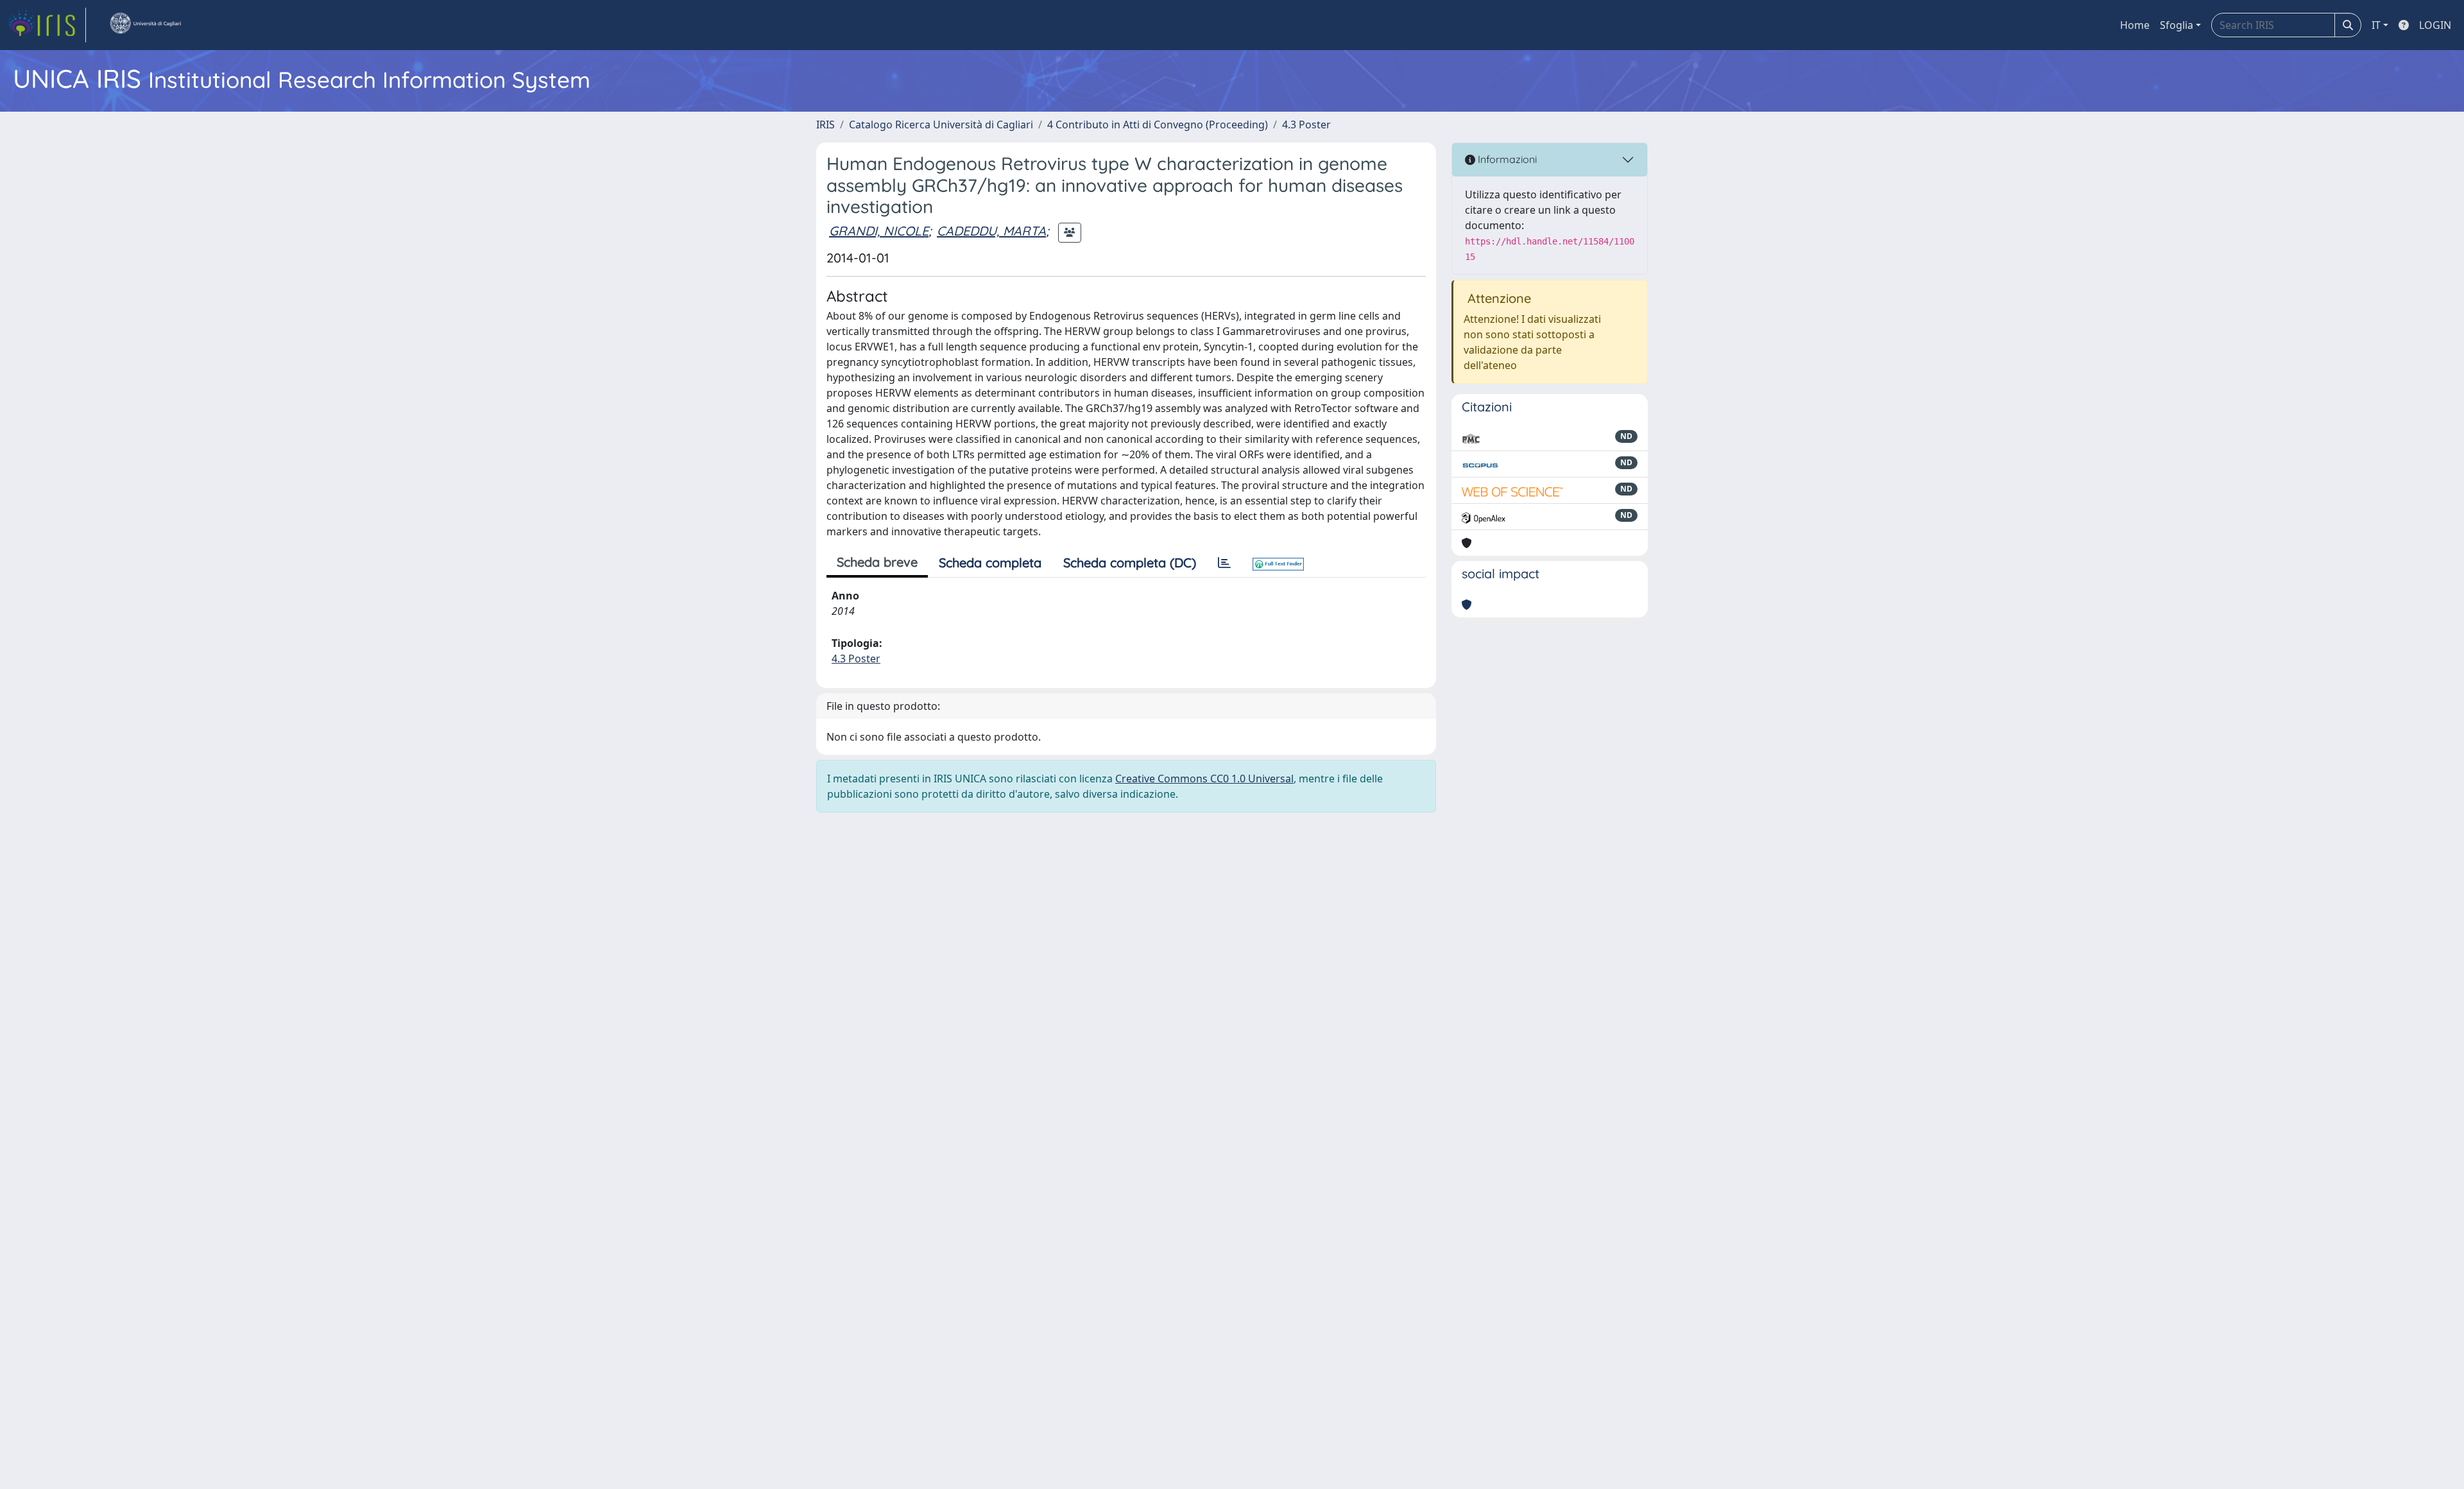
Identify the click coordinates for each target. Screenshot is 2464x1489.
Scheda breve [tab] (877, 562)
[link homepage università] (145, 25)
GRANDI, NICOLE (879, 231)
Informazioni (1506, 159)
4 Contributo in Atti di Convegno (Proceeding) (1158, 125)
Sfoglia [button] (2177, 25)
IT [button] (2376, 25)
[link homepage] (47, 25)
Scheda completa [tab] (990, 563)
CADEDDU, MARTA (991, 231)
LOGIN (2435, 25)
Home (2135, 25)
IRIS (826, 125)
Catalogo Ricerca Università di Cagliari (941, 125)
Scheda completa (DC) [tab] (1130, 563)
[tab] (1224, 563)
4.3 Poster (1306, 125)
